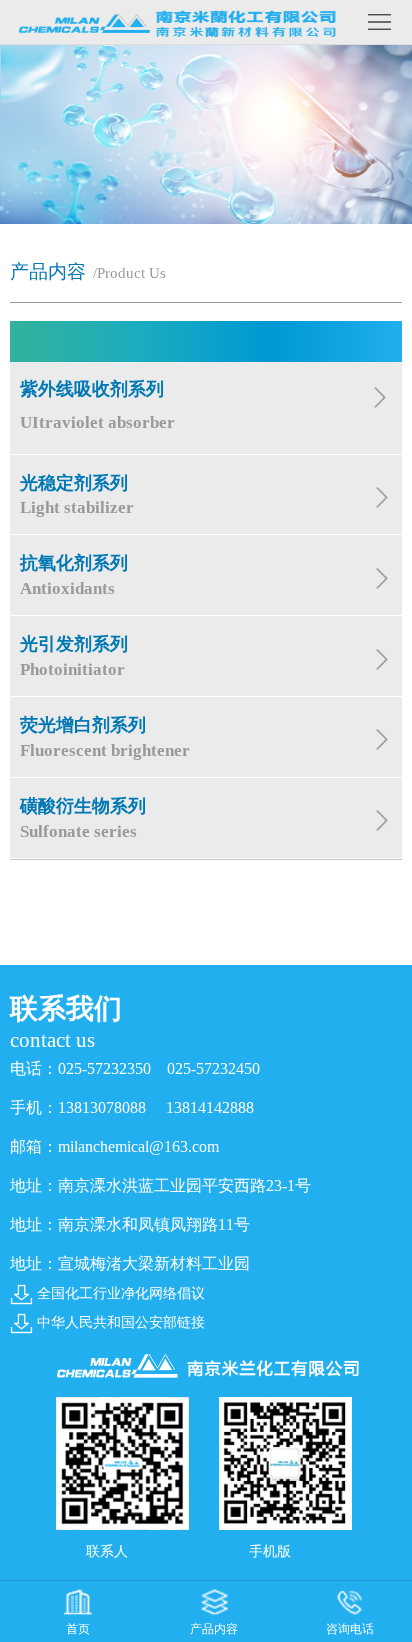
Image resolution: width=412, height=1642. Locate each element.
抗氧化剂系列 (74, 575)
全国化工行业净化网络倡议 (121, 1293)
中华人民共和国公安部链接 (121, 1322)
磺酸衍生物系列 (83, 818)
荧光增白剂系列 (105, 737)
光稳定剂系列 (77, 495)
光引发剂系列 (74, 656)
